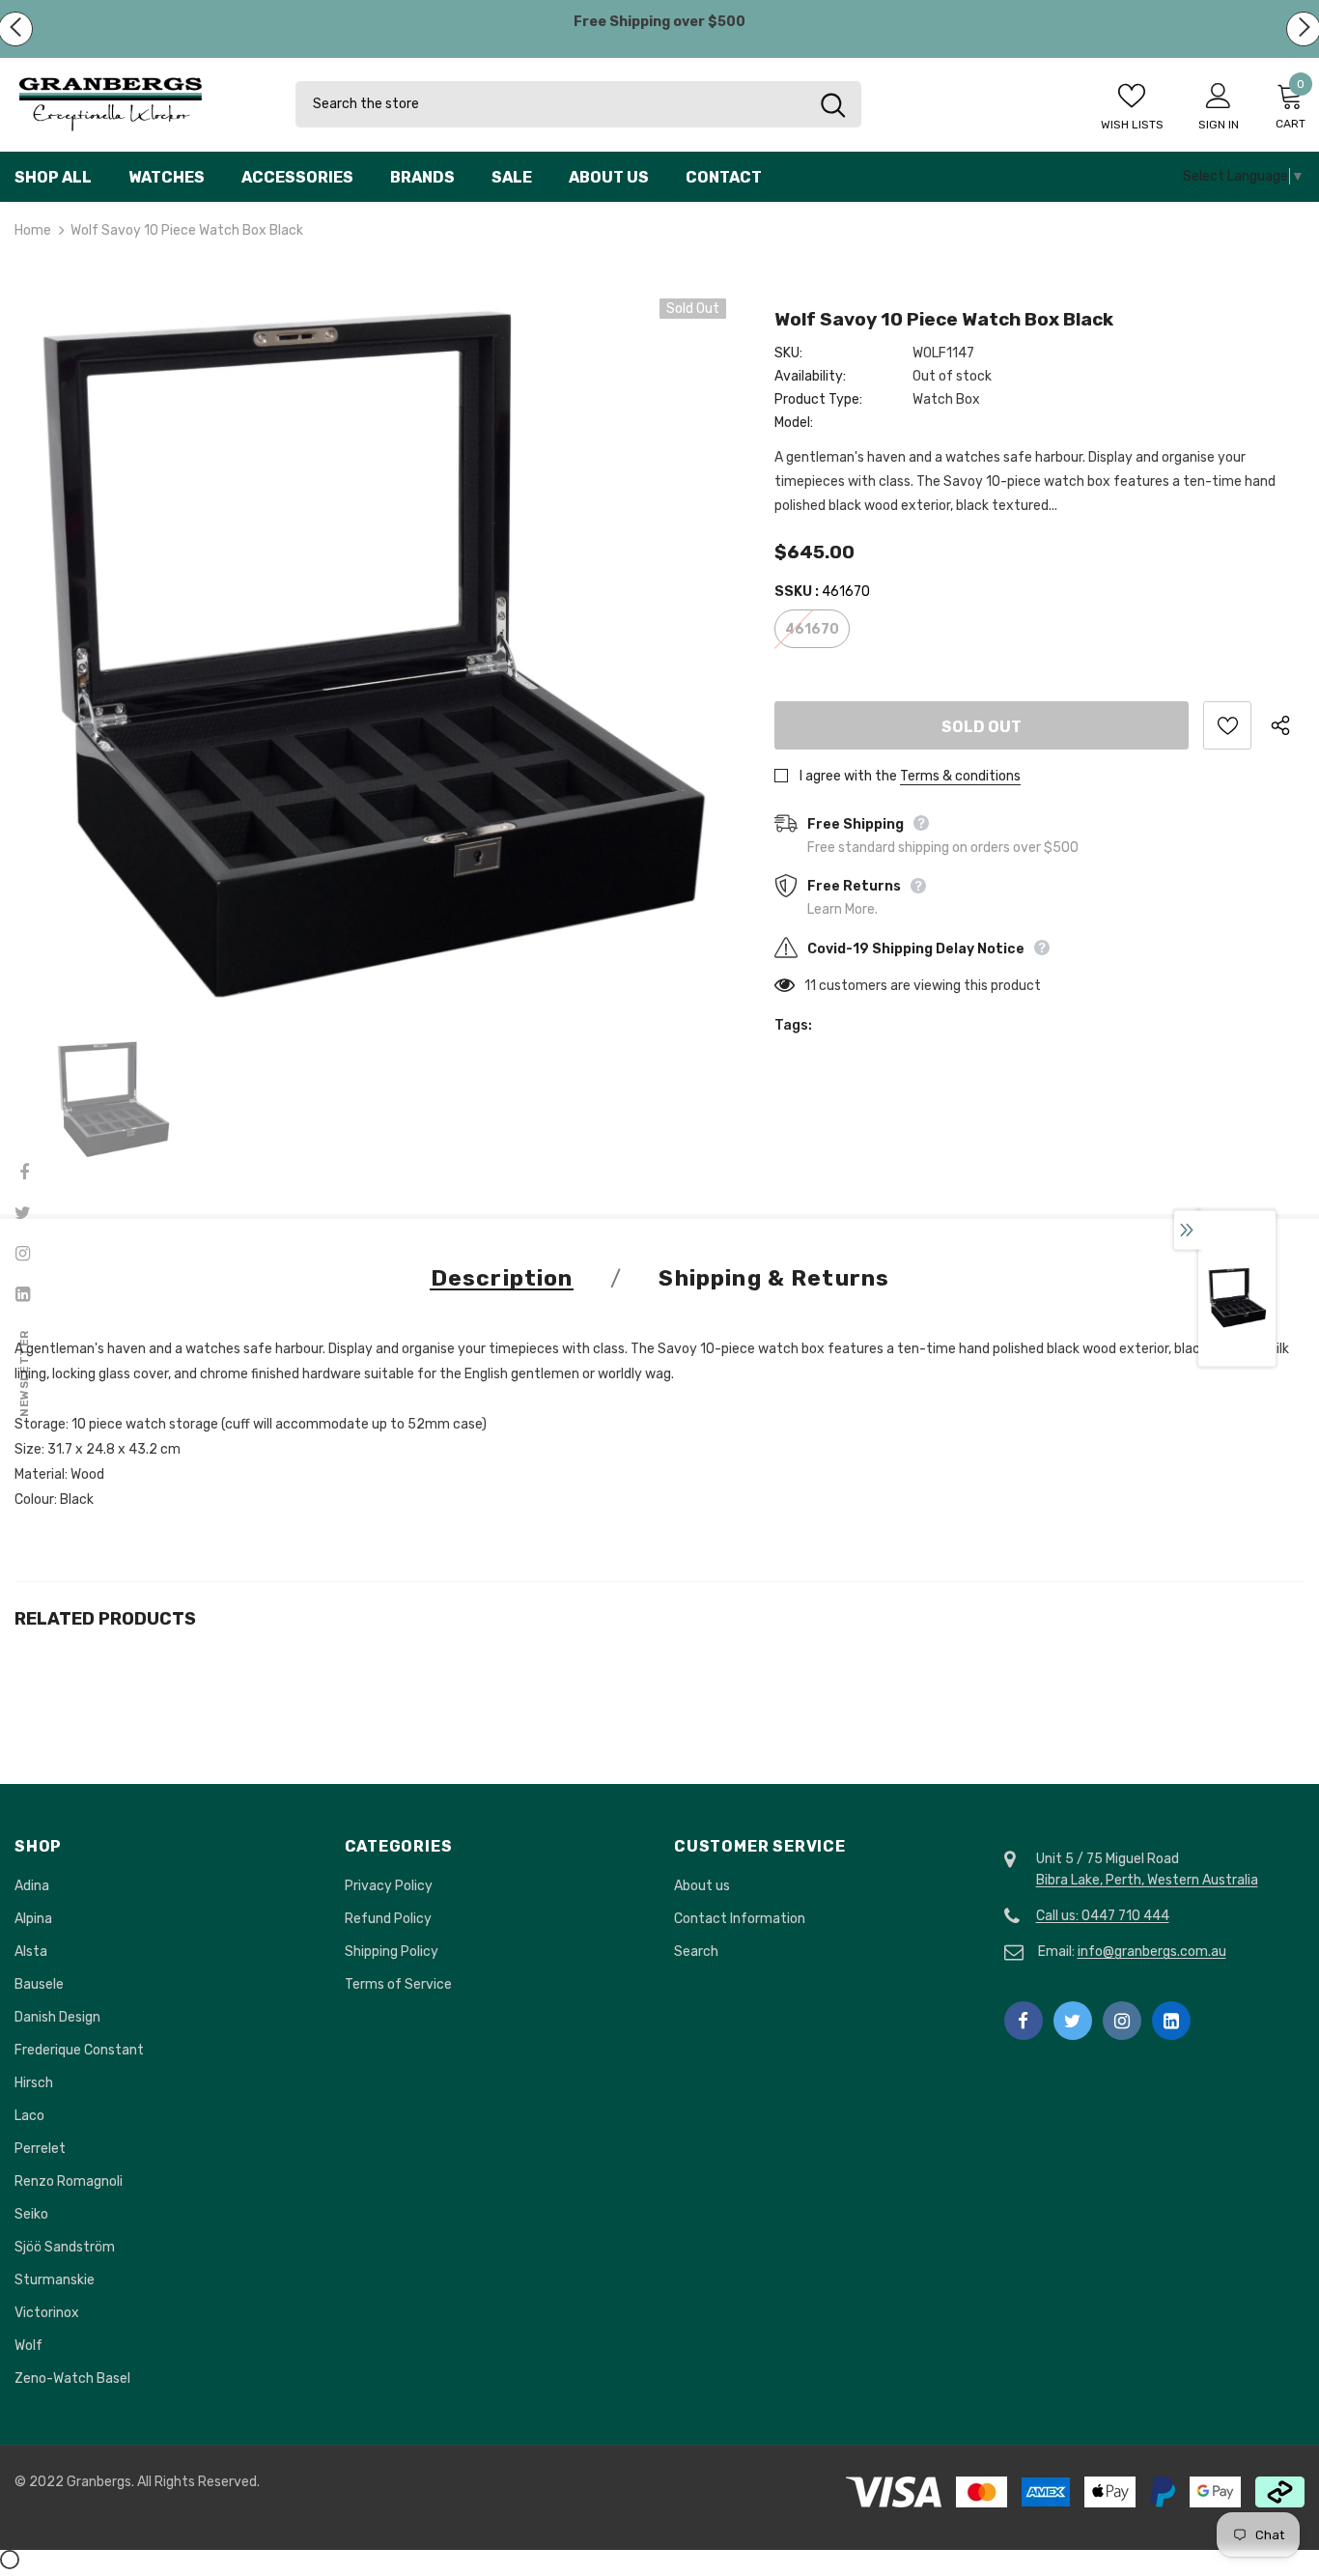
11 (810, 986)
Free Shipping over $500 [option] (659, 22)
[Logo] (140, 105)
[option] (370, 654)
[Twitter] (1073, 2021)
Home (33, 230)
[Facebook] (1024, 2021)
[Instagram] (1122, 2021)
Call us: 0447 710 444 (1103, 1916)
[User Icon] (1219, 95)
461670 (812, 629)
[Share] (1288, 725)
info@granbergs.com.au (1152, 1952)
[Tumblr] (1171, 2021)
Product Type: (818, 399)
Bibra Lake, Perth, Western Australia (1147, 1880)
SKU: (788, 353)
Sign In (1219, 125)
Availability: (810, 376)
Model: (794, 423)
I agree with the (848, 776)
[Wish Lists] (1227, 725)
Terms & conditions (960, 776)
